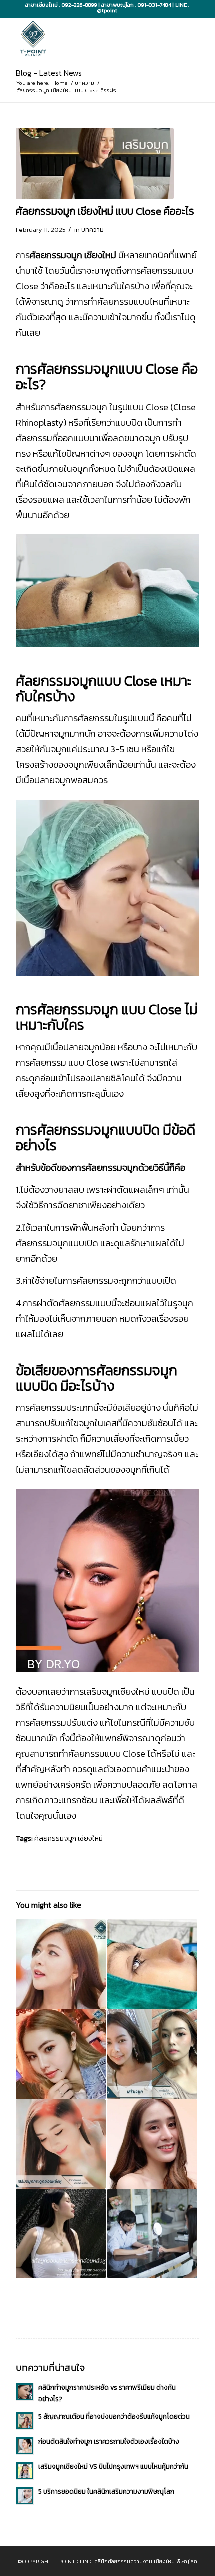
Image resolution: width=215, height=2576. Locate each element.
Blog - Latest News (49, 73)
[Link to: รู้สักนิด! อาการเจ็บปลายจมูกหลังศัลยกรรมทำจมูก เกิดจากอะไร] (61, 2054)
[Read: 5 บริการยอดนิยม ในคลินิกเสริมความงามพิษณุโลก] (25, 2496)
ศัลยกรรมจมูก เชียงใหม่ (69, 1838)
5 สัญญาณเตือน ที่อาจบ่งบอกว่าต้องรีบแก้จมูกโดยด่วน (114, 2416)
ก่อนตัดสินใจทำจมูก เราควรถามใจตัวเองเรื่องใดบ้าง (109, 2441)
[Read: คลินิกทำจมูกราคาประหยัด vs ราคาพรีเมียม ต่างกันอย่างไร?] (25, 2392)
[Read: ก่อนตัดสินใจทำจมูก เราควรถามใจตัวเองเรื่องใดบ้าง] (25, 2446)
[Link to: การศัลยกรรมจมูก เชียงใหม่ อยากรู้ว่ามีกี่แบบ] (152, 2054)
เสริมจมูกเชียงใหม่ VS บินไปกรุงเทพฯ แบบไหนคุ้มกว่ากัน (113, 2466)
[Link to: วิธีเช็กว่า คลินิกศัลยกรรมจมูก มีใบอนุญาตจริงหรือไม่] (152, 2234)
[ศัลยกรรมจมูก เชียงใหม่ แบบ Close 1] (95, 164)
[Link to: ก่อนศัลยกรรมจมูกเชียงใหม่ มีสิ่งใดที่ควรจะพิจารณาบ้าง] (61, 1964)
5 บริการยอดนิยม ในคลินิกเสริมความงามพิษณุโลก (106, 2491)
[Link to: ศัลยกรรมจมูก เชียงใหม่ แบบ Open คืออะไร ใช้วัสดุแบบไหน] (152, 1964)
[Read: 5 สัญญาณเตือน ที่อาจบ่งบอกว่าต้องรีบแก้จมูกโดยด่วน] (25, 2421)
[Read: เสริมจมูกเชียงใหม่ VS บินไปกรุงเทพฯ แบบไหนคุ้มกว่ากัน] (25, 2471)
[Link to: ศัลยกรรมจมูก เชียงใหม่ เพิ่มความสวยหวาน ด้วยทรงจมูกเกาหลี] (61, 2144)
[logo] (89, 38)
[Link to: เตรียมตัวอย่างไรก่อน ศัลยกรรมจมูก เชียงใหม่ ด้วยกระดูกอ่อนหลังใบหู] (61, 2234)
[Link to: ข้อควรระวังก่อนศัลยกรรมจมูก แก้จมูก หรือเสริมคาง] (152, 2144)
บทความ (93, 229)
